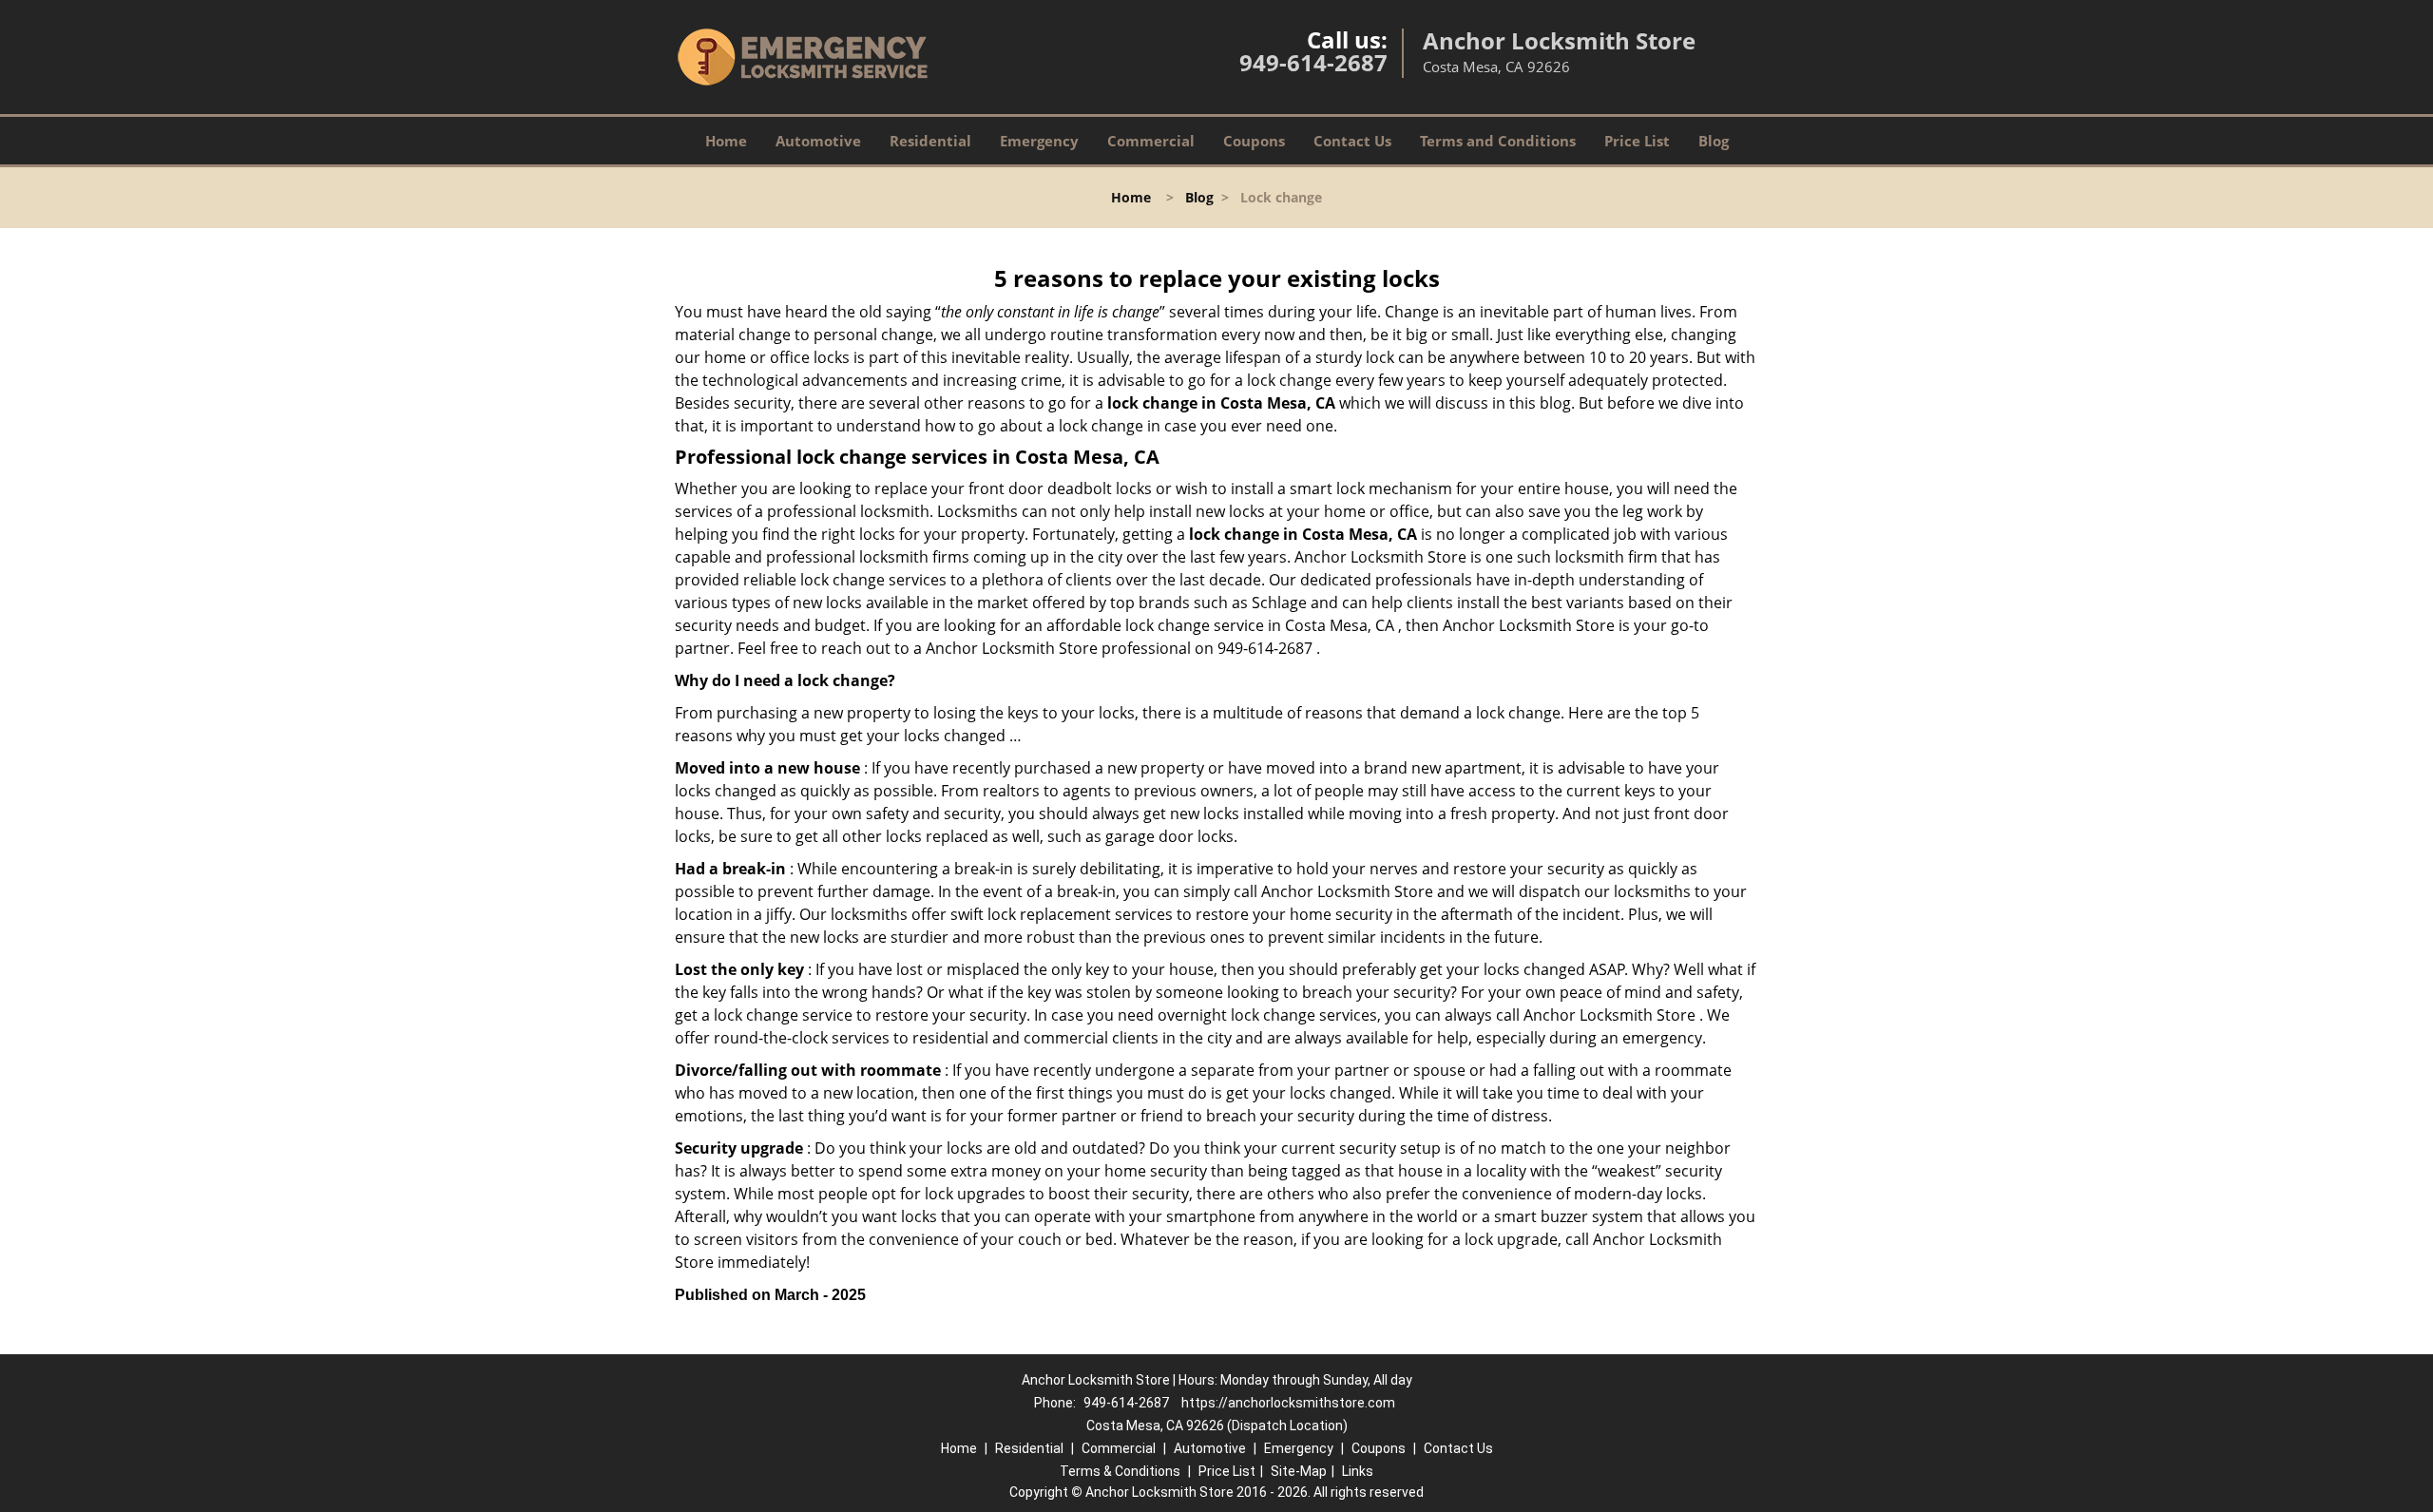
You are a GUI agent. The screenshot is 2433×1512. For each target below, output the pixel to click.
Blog (1714, 141)
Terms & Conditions (1120, 1471)
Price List (1637, 141)
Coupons (1254, 141)
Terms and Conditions (1498, 141)
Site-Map (1299, 1471)
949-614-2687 (1313, 62)
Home (726, 141)
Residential (930, 141)
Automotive (818, 141)
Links (1358, 1471)
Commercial (1151, 141)
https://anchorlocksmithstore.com (1288, 1403)
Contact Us (1352, 141)
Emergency (1039, 141)
